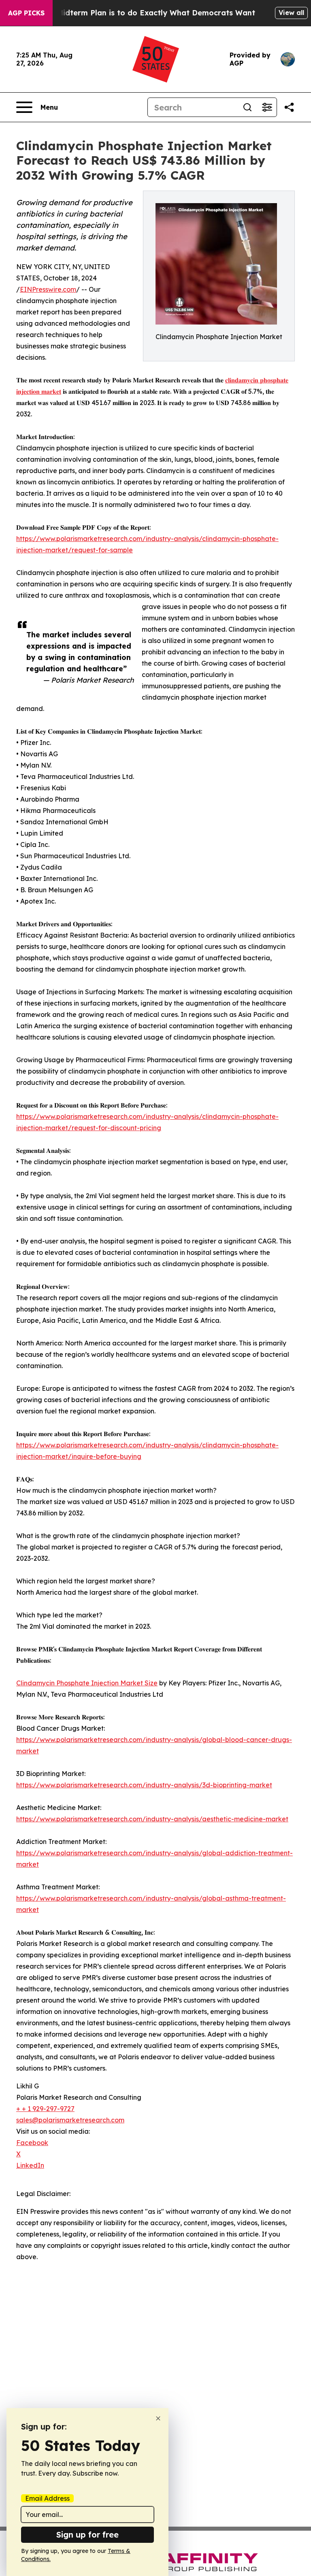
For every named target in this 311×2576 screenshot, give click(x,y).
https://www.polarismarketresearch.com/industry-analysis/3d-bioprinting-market (144, 1785)
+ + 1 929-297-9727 (45, 2109)
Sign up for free (87, 2535)
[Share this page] (289, 107)
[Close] (158, 2418)
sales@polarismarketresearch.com (70, 2120)
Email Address (47, 2498)
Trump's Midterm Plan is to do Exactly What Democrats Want (140, 13)
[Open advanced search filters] (267, 107)
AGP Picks (26, 13)
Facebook (32, 2143)
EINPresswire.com (48, 289)
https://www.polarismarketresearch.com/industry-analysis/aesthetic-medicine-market (152, 1819)
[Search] (247, 107)
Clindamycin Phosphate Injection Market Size (87, 1683)
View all (291, 13)
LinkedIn (30, 2165)
